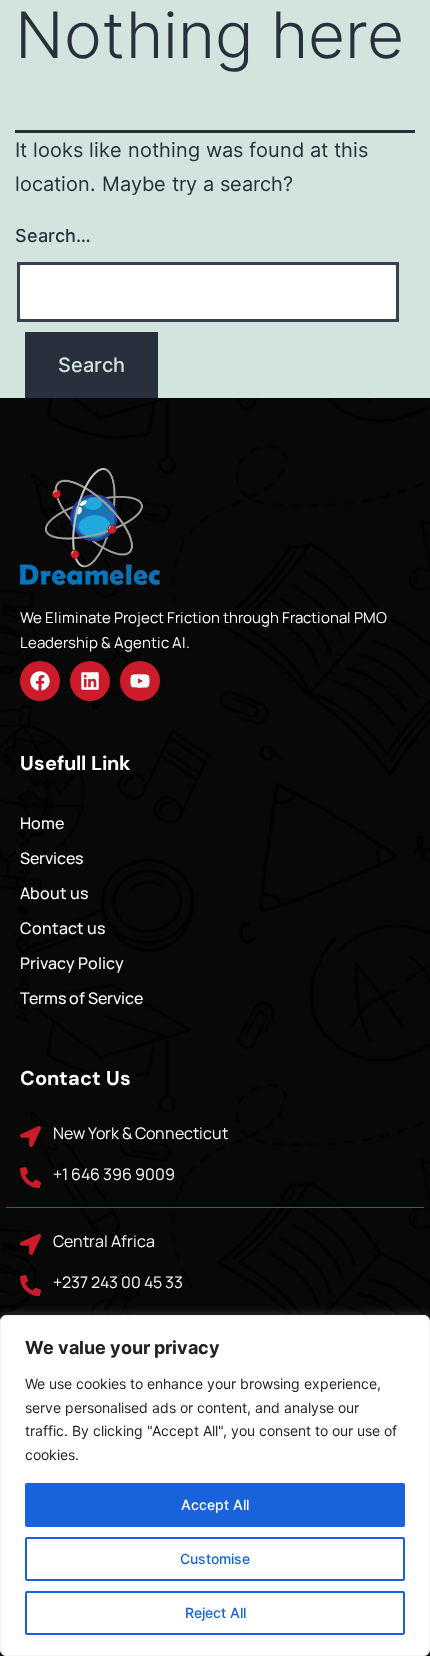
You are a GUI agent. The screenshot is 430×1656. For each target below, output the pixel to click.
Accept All (215, 1504)
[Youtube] (140, 681)
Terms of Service (81, 998)
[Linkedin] (90, 681)
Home (42, 823)
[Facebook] (40, 681)
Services (51, 858)
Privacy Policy (72, 963)
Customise (215, 1558)
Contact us (62, 928)
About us (54, 893)
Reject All (215, 1612)
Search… (53, 235)
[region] (215, 1485)
